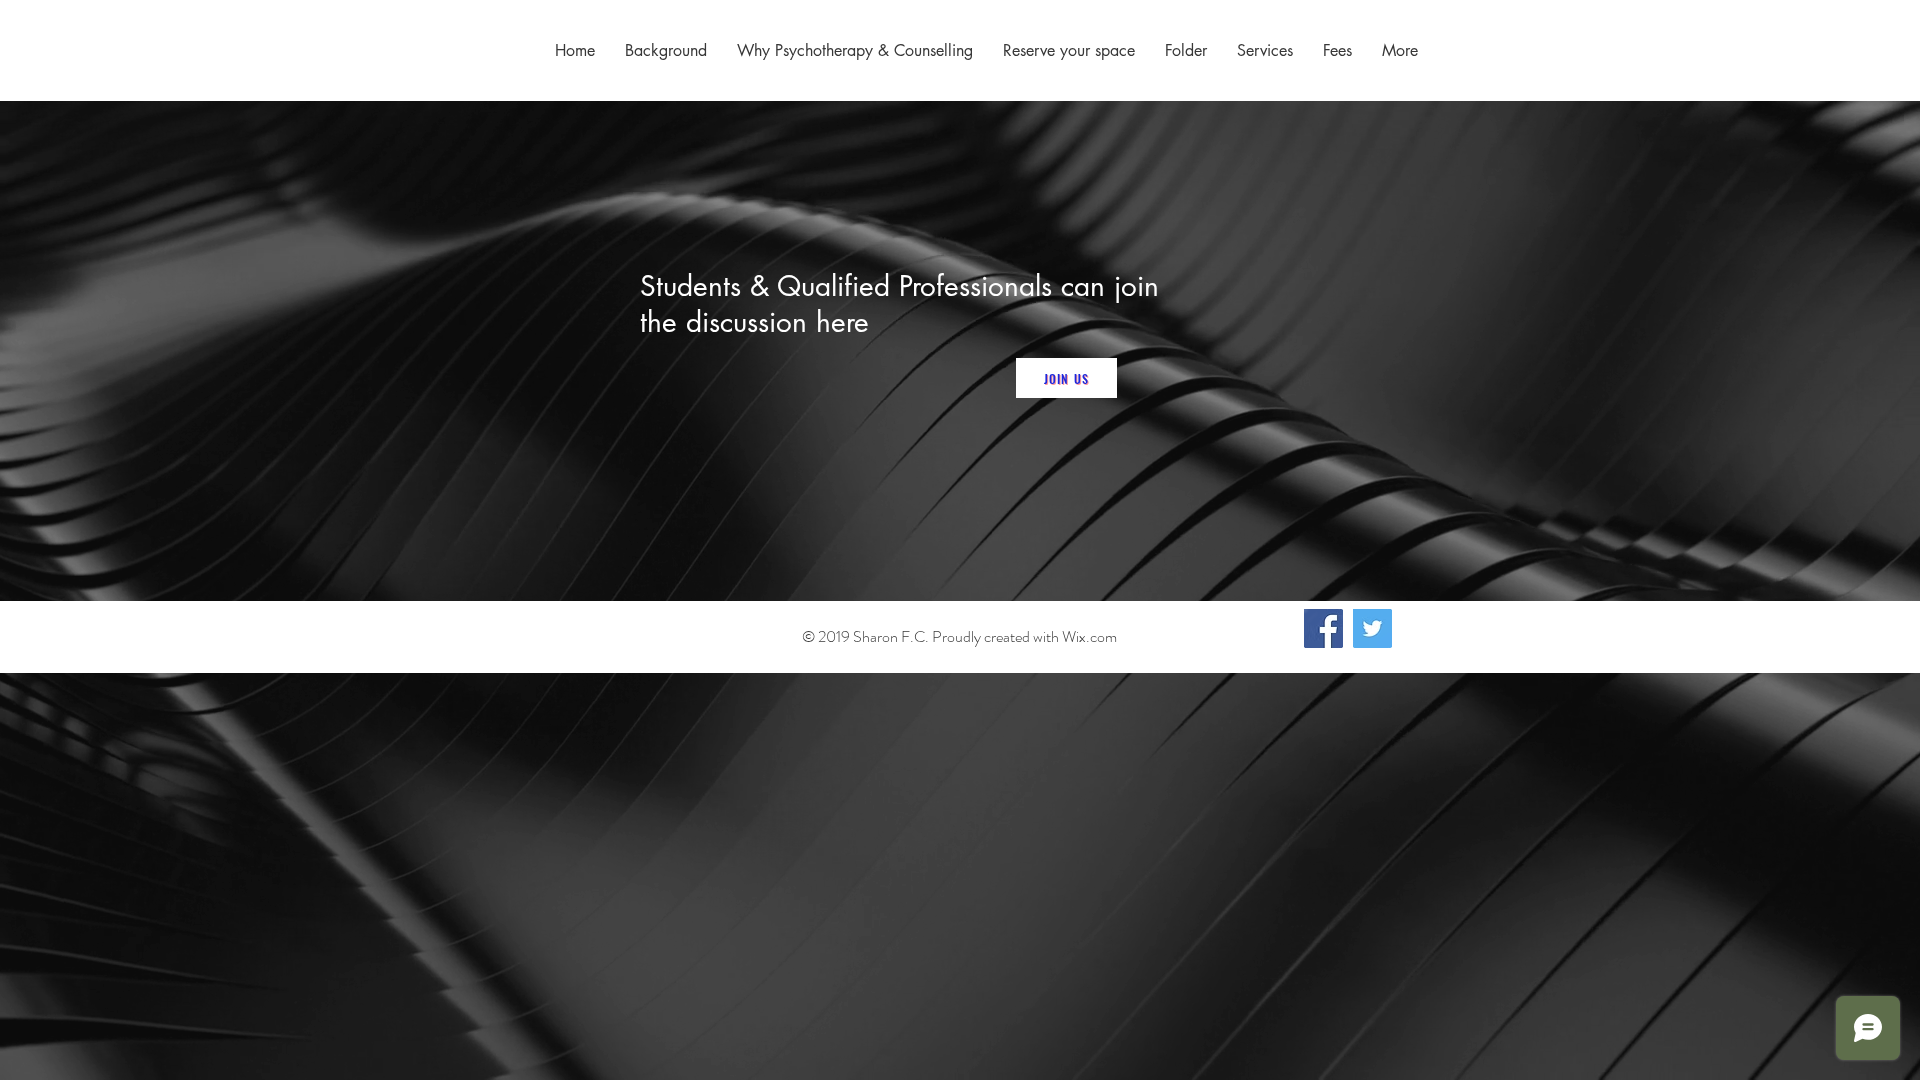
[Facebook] (1323, 628)
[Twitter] (1372, 628)
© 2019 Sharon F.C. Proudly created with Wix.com (959, 636)
